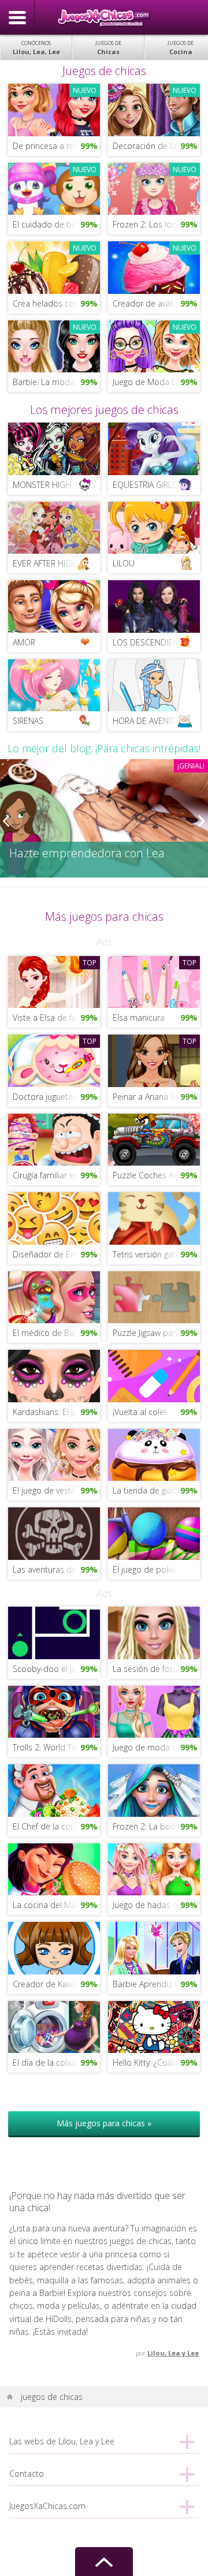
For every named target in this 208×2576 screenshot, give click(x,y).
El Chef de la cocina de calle (56, 1826)
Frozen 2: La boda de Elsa (156, 1826)
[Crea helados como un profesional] (54, 266)
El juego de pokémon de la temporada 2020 (156, 1569)
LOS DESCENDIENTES (152, 642)
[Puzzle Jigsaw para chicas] (154, 1296)
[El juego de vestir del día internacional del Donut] (54, 1454)
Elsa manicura (139, 1018)
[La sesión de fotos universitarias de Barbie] (154, 1632)
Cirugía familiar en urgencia (56, 1175)
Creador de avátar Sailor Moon (156, 303)
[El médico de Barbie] (54, 1296)
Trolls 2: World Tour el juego (56, 1747)
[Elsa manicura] (154, 981)
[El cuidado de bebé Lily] (54, 188)
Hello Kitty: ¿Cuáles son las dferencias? (156, 2062)
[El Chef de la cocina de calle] (54, 1789)
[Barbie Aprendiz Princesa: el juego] (154, 1947)
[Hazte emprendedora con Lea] (104, 818)
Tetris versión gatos (149, 1254)
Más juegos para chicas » (104, 2123)
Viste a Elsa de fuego (51, 1018)
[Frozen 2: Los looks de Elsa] (154, 188)
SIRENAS (28, 721)
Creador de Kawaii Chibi (56, 1984)
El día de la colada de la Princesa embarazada (56, 2062)
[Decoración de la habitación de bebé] (154, 109)
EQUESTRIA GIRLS (145, 485)
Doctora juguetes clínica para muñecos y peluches (56, 1097)
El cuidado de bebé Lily (56, 224)
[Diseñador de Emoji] (54, 1217)
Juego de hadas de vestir (156, 1905)
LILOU (124, 563)
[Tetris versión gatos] (154, 1217)
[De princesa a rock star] (54, 109)
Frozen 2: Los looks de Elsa (156, 224)
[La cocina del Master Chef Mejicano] (54, 1868)
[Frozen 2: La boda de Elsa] (154, 1789)
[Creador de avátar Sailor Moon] (154, 266)
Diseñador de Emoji (50, 1254)
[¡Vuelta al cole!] (154, 1375)
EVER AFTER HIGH (45, 563)
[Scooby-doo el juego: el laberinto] (54, 1632)
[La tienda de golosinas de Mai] (154, 1454)
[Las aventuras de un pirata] (54, 1532)
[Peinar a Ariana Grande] (154, 1060)
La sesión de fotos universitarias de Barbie (156, 1669)
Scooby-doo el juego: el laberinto (56, 1669)
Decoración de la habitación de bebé (156, 146)
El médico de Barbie (51, 1333)
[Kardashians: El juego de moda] (54, 1375)
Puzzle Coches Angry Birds (156, 1175)
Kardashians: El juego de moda (56, 1412)
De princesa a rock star (56, 146)
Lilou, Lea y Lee (173, 2353)
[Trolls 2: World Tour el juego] (54, 1711)
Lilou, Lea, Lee (36, 48)
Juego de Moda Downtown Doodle (156, 382)
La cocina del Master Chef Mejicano (56, 1905)
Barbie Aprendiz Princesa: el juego (156, 1984)
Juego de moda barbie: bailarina (156, 1747)
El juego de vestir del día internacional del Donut (56, 1490)
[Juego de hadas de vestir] (154, 1868)
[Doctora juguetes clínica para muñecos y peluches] (54, 1060)
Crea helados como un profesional (56, 303)
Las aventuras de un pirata (56, 1569)
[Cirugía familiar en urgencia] (54, 1139)
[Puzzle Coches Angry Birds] (154, 1139)
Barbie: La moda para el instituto (56, 382)
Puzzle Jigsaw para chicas (156, 1333)
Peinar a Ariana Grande (155, 1097)
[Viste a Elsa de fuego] (54, 981)
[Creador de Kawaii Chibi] (54, 1947)
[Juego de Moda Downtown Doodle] (154, 346)
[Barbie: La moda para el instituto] (54, 346)
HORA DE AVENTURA (150, 721)
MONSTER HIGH (42, 485)
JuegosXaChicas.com (104, 17)
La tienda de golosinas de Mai (156, 1490)
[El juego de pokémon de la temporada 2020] (154, 1532)
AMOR (24, 642)
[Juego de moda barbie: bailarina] (154, 1711)
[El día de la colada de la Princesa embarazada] (54, 2026)
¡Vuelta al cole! (139, 1412)
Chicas (108, 48)
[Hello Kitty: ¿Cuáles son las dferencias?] (154, 2026)
